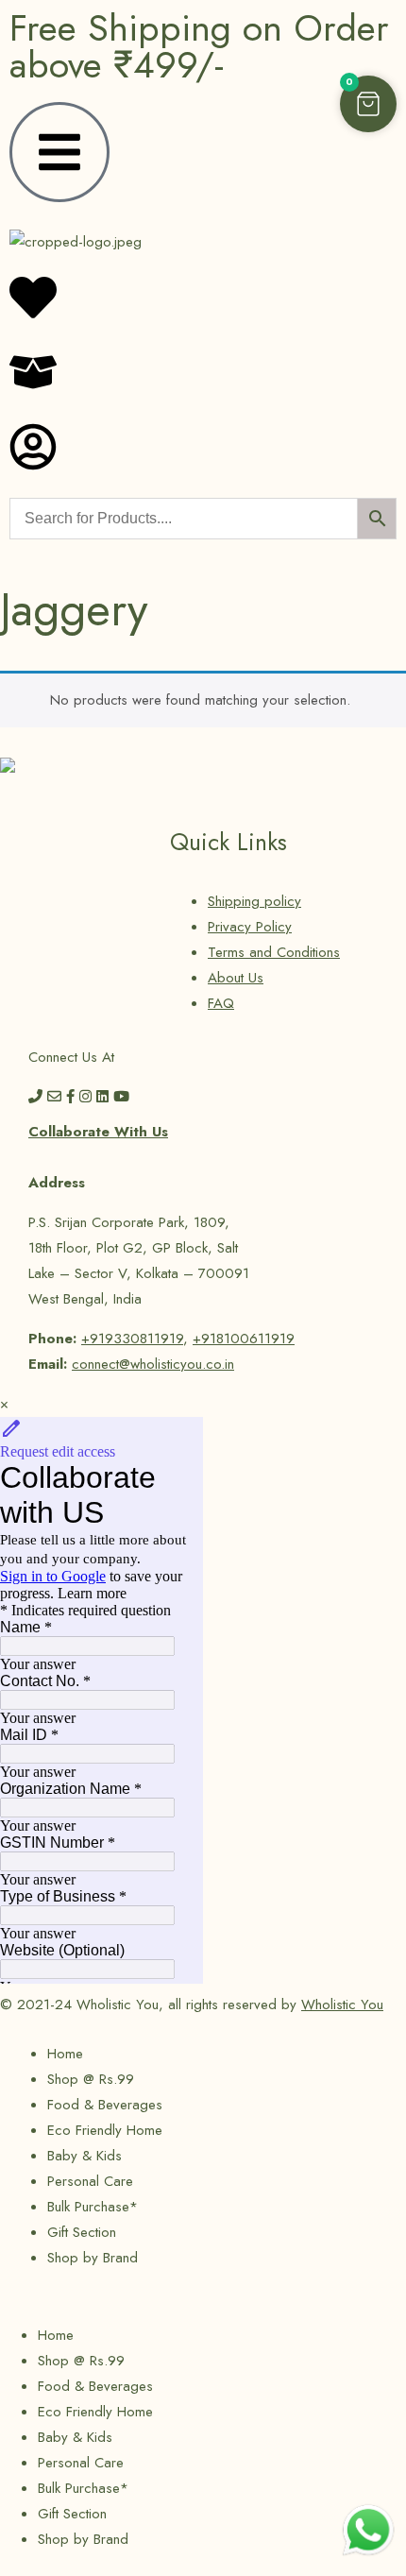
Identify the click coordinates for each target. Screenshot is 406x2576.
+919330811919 (132, 1339)
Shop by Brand (93, 2258)
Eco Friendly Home (105, 2130)
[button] (368, 104)
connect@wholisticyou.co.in (153, 1364)
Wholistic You (342, 2005)
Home (65, 2054)
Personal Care (90, 2181)
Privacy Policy (250, 927)
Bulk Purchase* (93, 2207)
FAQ (221, 1003)
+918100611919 (244, 1339)
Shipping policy (254, 901)
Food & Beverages (105, 2105)
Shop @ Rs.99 (91, 2079)
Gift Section (82, 2232)
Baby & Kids (85, 2156)
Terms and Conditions (274, 952)
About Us (236, 978)
